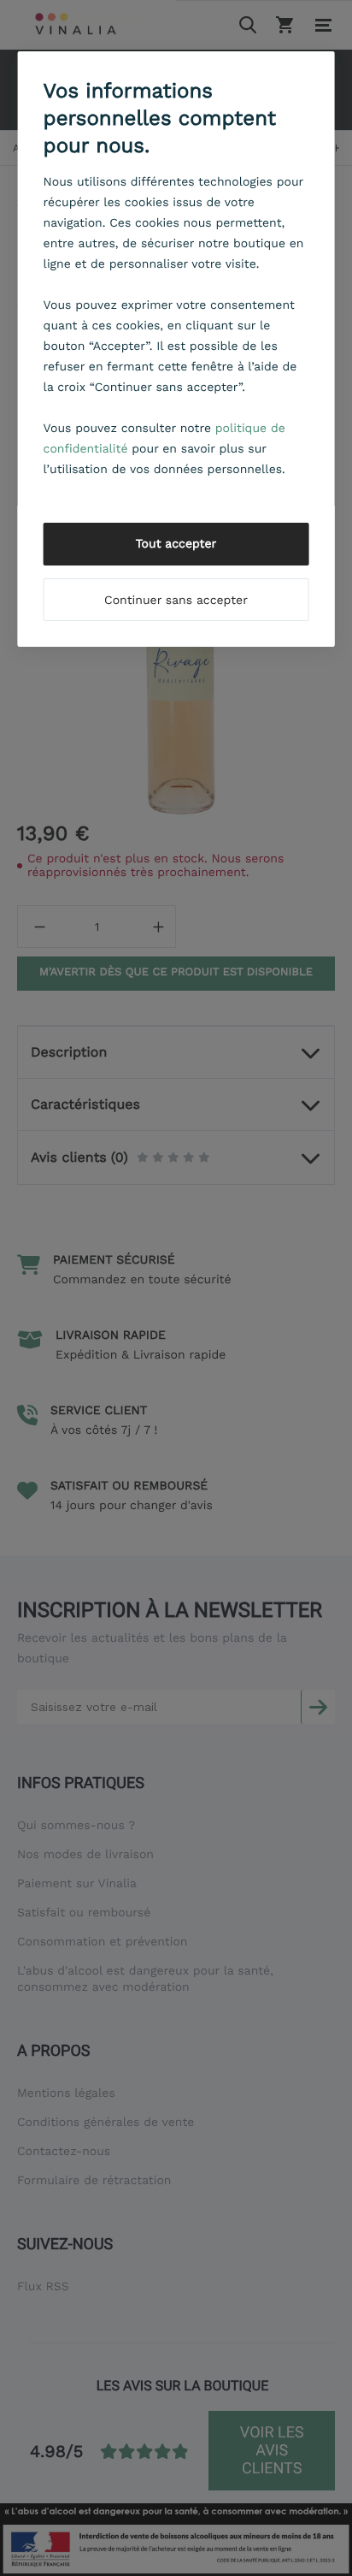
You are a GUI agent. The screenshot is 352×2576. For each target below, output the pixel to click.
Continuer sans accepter (176, 601)
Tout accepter (176, 544)
